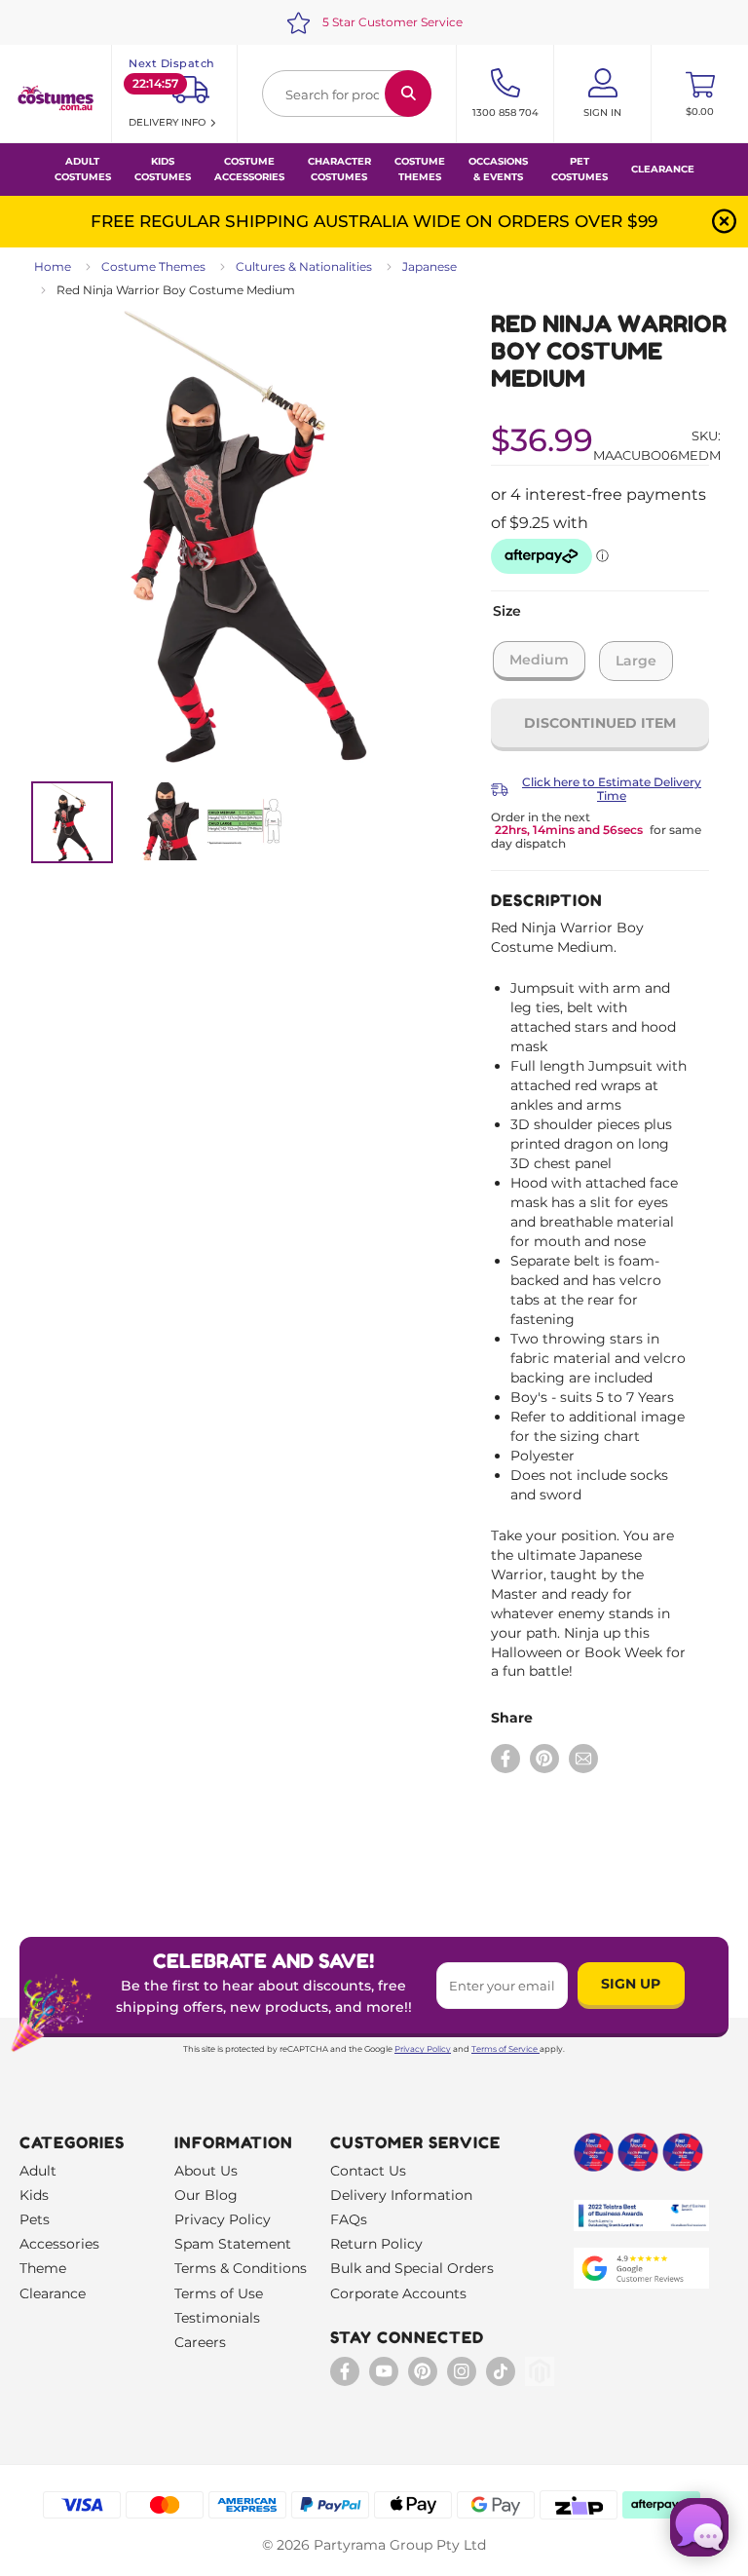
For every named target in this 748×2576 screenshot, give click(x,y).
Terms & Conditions (241, 2268)
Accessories (59, 2244)
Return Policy (376, 2244)
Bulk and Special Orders (412, 2268)
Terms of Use (219, 2293)
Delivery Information (401, 2195)
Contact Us (368, 2171)
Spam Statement (233, 2244)
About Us (206, 2171)
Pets (35, 2219)
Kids (34, 2195)
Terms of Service (505, 2049)
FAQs (349, 2219)
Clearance (663, 169)
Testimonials (217, 2318)
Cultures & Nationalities (304, 266)
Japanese (430, 266)
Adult (38, 2171)
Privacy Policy (423, 2049)
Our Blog (206, 2195)
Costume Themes (153, 266)
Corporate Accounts (398, 2293)
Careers (200, 2342)
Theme (43, 2268)
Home (53, 266)
